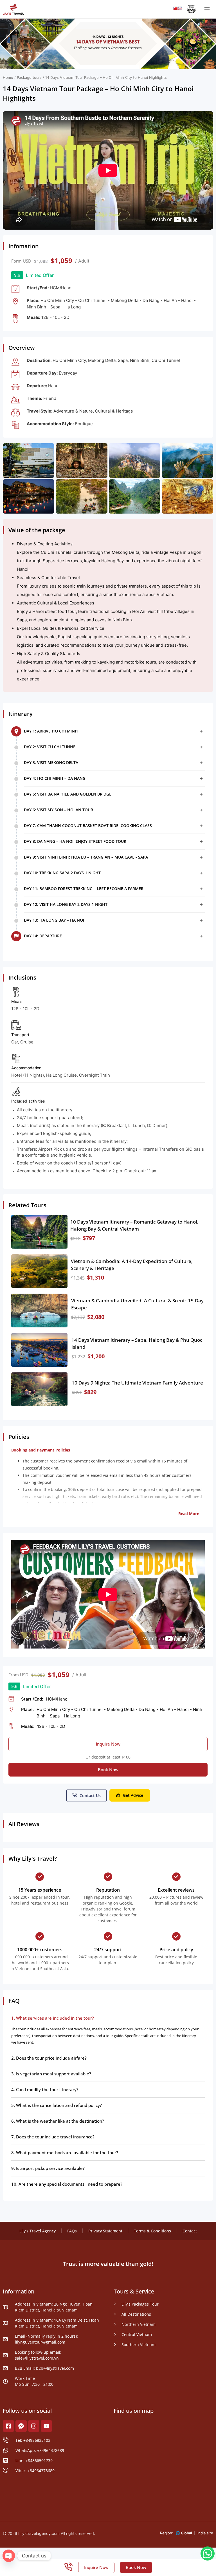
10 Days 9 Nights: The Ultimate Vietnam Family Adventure (137, 1383)
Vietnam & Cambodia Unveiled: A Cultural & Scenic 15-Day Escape (137, 1304)
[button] (114, 731)
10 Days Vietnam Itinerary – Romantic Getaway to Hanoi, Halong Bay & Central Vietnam (134, 1225)
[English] (180, 9)
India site (205, 2533)
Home (8, 78)
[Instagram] (34, 2426)
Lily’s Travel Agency (38, 2231)
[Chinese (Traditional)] (175, 9)
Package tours (29, 78)
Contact (190, 2231)
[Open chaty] (9, 2556)
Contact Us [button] (90, 1796)
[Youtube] (46, 2426)
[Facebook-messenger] (21, 2426)
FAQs (72, 2231)
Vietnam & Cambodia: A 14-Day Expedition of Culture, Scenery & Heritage (132, 1265)
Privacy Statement (105, 2231)
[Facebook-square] (8, 2426)
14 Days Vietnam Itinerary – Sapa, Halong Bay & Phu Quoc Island (137, 1344)
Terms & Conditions (152, 2231)
